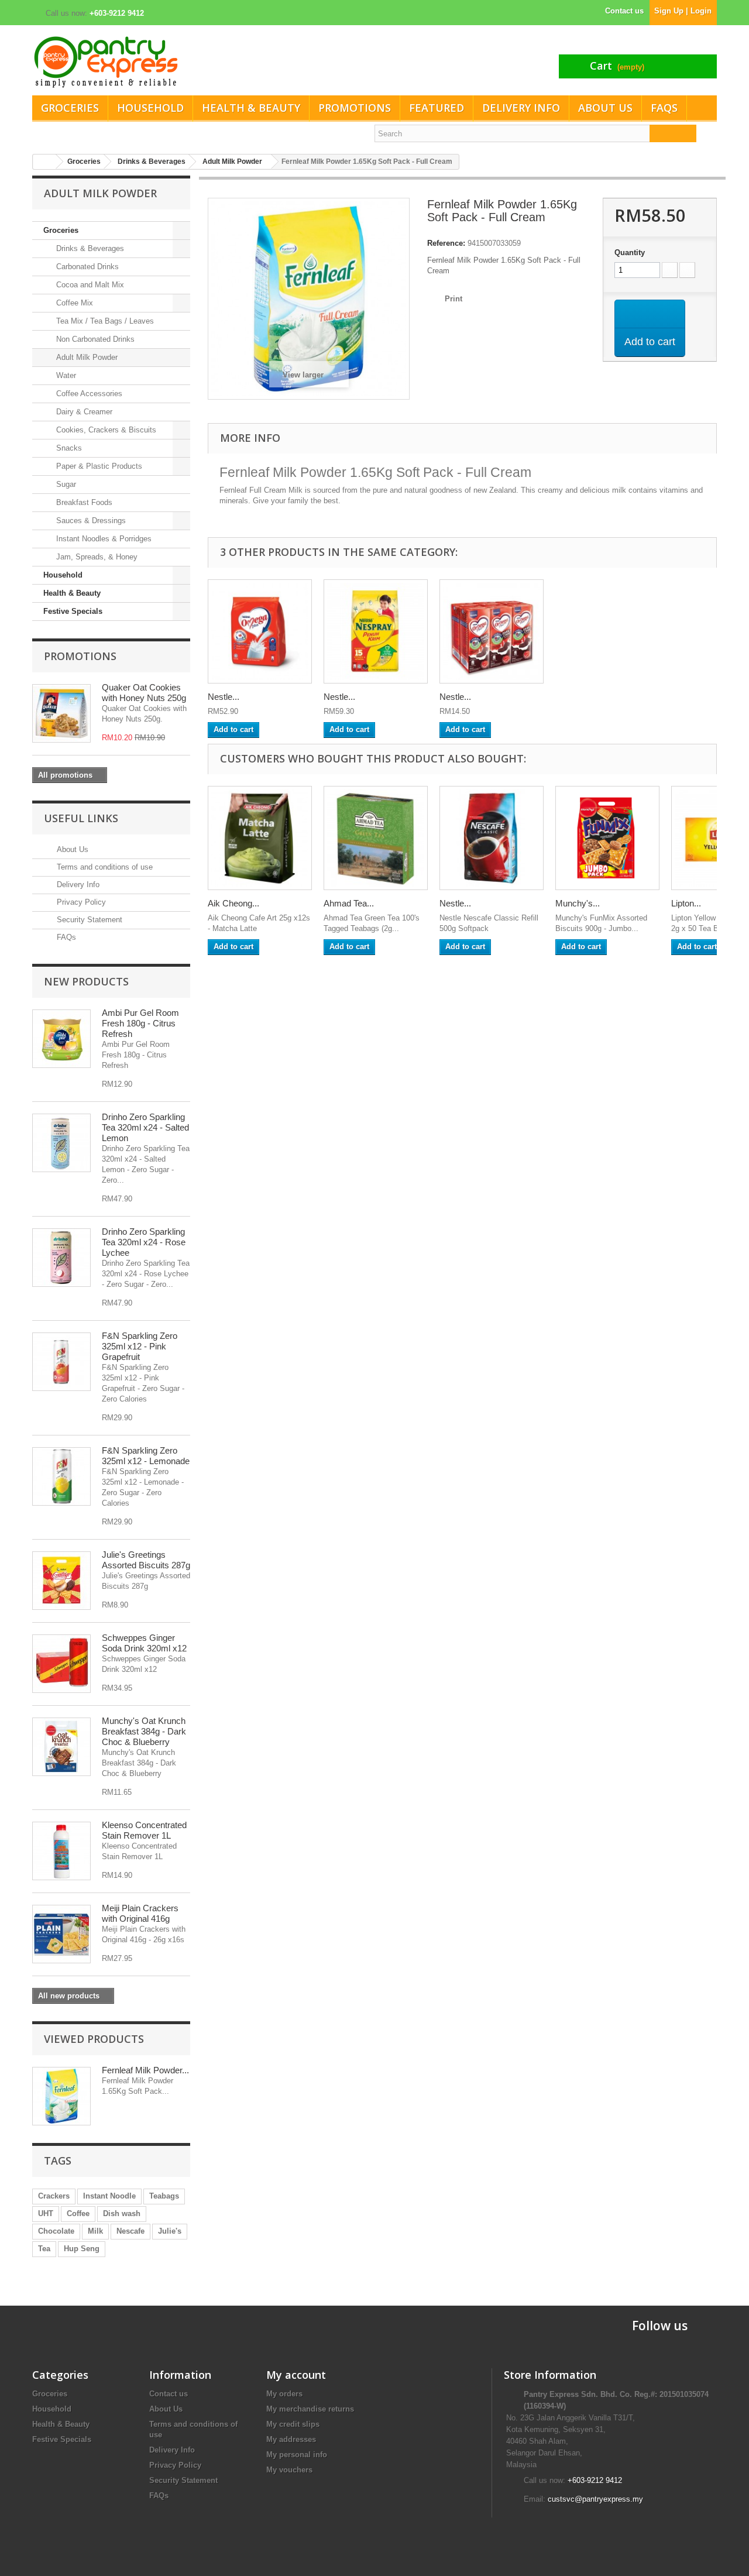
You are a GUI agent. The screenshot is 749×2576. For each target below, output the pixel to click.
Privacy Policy (80, 902)
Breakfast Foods (83, 502)
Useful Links (81, 818)
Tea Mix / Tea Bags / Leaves (104, 321)
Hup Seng (82, 2249)
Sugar (65, 484)
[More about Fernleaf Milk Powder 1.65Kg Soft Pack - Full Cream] (61, 2096)
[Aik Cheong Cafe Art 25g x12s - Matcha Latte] (260, 838)
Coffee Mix (73, 303)
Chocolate (56, 2231)
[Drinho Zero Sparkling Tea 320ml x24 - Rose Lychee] (61, 1258)
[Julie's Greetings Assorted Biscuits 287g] (61, 1581)
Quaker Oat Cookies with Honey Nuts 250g (144, 693)
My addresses (291, 2439)
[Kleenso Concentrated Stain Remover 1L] (61, 1851)
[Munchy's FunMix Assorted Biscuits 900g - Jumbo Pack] (607, 838)
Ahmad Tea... (349, 903)
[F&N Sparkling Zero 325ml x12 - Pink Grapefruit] (61, 1362)
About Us (605, 108)
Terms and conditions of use (104, 867)
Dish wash (122, 2213)
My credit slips (293, 2424)
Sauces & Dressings (90, 521)
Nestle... (224, 697)
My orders (284, 2394)
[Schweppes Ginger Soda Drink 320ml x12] (61, 1664)
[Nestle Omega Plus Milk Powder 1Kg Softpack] (260, 631)
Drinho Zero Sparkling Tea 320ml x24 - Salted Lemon (145, 1127)
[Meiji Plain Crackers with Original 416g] (61, 1934)
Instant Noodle (109, 2196)
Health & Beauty (251, 108)
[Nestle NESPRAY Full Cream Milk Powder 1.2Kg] (376, 631)
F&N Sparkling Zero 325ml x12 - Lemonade (146, 1456)
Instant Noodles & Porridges (103, 539)
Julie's (170, 2231)
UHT (46, 2213)
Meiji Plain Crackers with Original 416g (140, 1913)
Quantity (630, 253)
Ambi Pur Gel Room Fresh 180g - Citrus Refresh (140, 1023)
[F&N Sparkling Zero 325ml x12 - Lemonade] (61, 1476)
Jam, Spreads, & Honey (96, 557)
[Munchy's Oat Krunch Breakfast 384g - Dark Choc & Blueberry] (61, 1747)
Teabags (164, 2196)
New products (86, 981)
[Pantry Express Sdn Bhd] (199, 62)
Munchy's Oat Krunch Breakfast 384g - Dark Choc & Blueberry (144, 1731)
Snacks (68, 448)
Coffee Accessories (88, 394)
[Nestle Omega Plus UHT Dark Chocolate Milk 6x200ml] (492, 631)
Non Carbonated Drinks (94, 339)
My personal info (297, 2455)
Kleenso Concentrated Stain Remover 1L (144, 1830)
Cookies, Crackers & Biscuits (105, 430)
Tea (44, 2249)
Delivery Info (521, 108)
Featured (437, 108)
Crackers (54, 2196)
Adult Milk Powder (86, 357)
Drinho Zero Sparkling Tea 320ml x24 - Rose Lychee (144, 1242)
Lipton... (686, 903)
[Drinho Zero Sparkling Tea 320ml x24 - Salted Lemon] (61, 1143)
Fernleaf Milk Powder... (145, 2070)
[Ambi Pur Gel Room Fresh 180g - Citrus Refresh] (61, 1039)
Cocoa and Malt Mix (89, 285)
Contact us (624, 11)
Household (150, 108)
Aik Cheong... (233, 903)
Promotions (355, 108)
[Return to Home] (44, 162)
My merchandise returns (310, 2409)
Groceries (70, 108)
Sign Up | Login (683, 11)
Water (65, 375)
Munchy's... (578, 903)
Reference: (446, 243)
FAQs (664, 108)
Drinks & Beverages (89, 248)
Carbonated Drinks (86, 267)
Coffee (78, 2213)
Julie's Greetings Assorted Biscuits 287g (146, 1560)
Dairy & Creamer (83, 412)
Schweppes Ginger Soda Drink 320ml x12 (144, 1643)
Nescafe (130, 2231)
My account (296, 2375)
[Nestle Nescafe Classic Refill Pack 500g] (492, 838)
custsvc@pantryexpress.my (595, 2499)
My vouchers (289, 2470)
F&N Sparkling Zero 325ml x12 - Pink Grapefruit (140, 1346)
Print (453, 299)
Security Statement (88, 920)
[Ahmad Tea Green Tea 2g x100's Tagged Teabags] (376, 838)
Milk (95, 2231)
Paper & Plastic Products (98, 466)
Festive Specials (73, 611)
